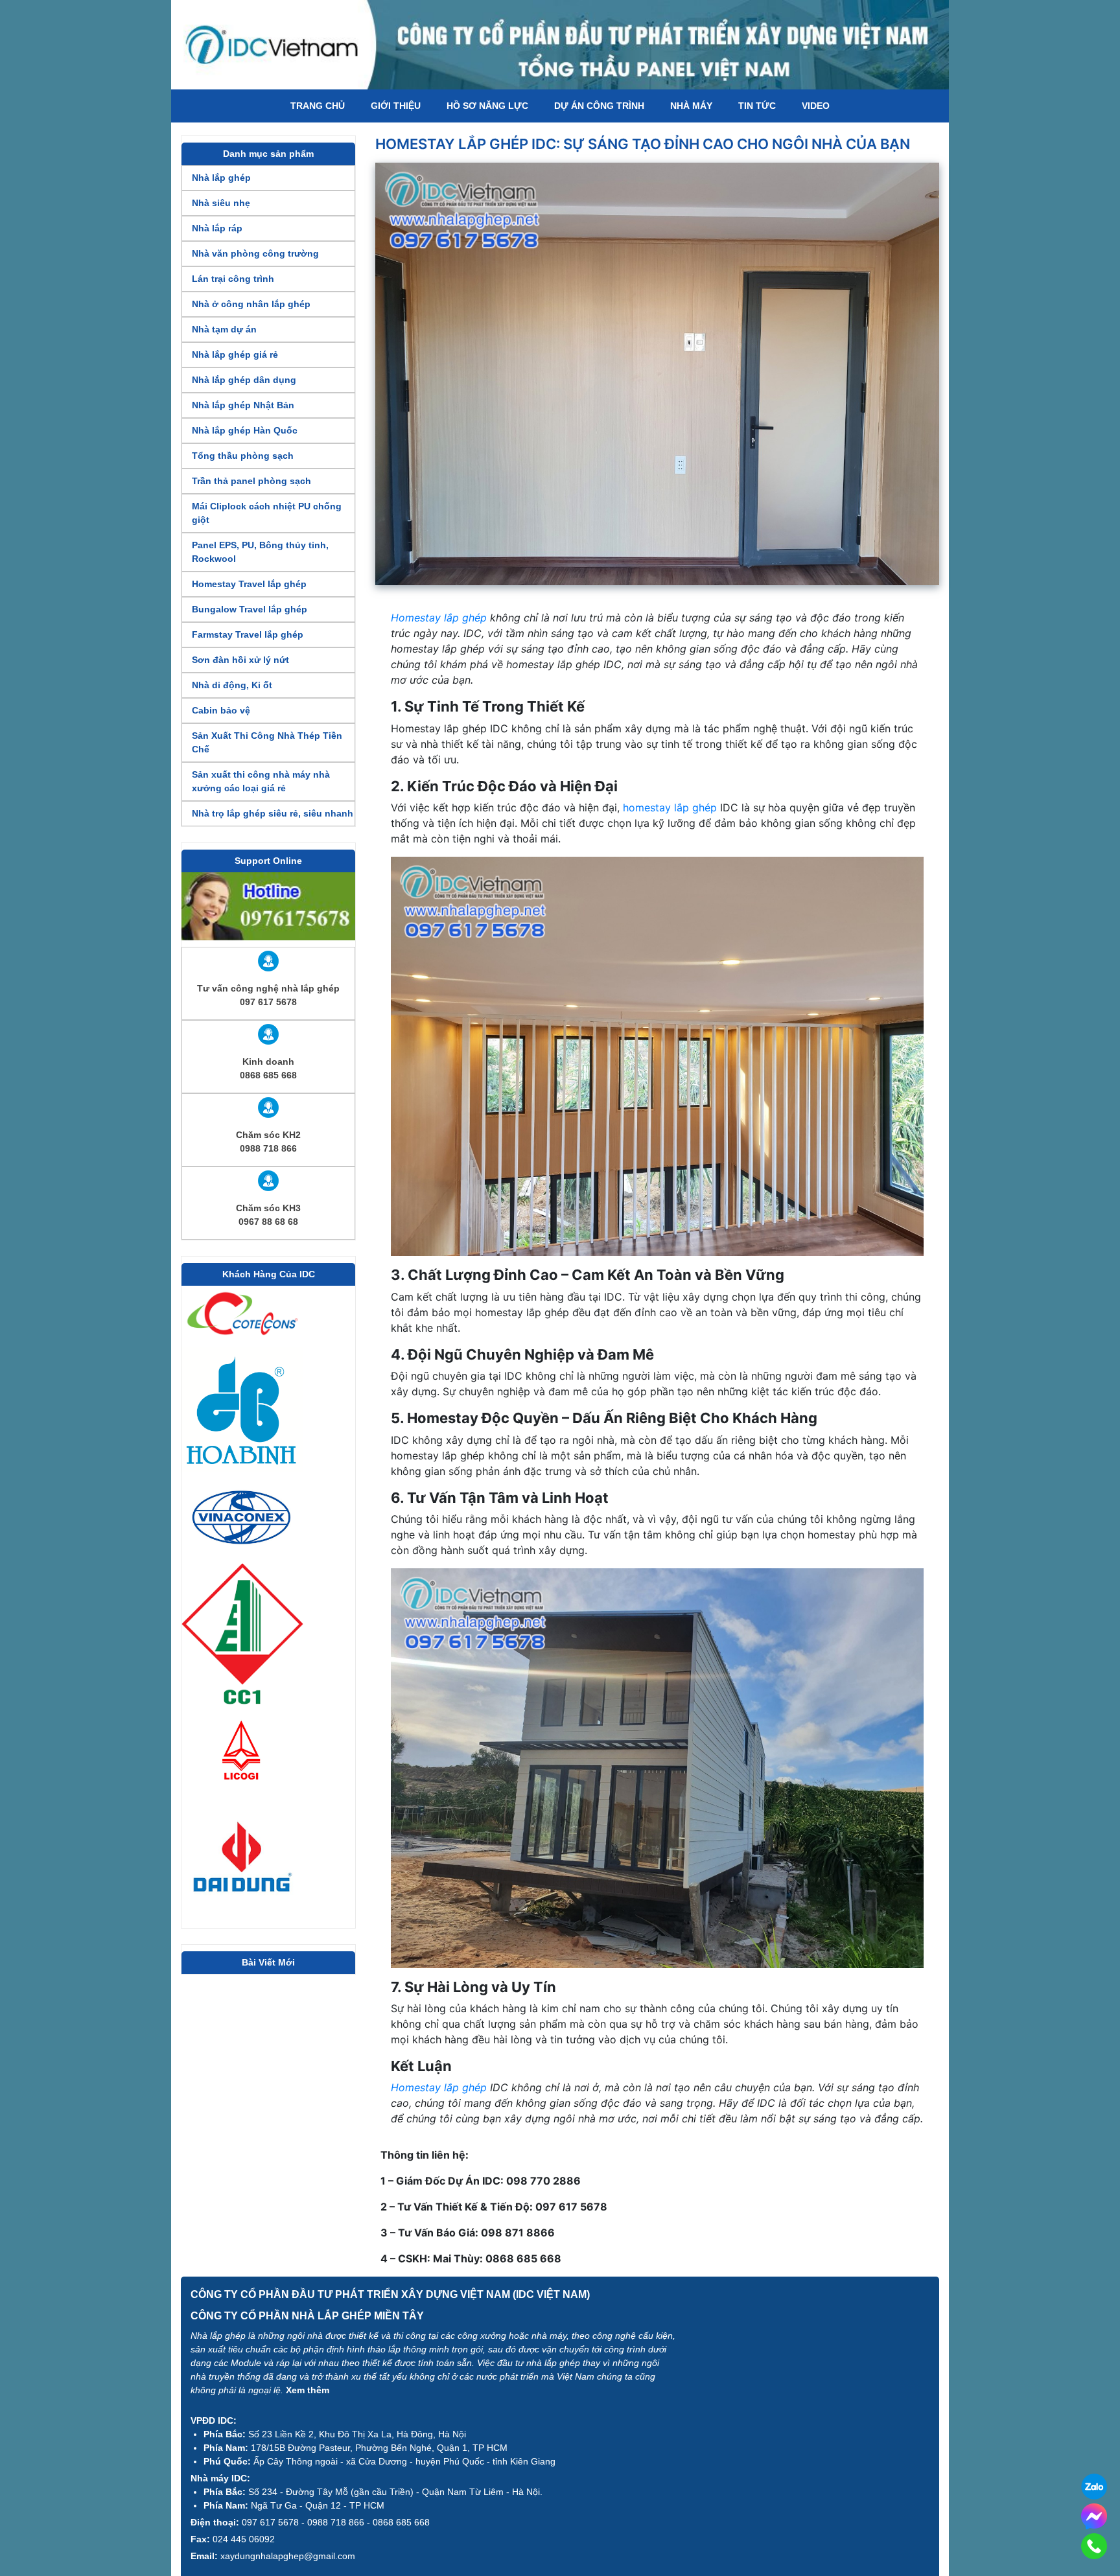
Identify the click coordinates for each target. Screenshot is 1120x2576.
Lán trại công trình (233, 279)
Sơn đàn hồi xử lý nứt (240, 660)
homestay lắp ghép (670, 807)
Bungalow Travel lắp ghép (250, 609)
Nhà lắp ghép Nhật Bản (243, 405)
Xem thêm (308, 2390)
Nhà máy (691, 106)
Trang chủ (318, 106)
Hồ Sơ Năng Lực (487, 106)
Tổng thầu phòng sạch (243, 456)
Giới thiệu (396, 106)
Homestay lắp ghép (439, 618)
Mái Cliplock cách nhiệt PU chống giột (267, 513)
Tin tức (757, 106)
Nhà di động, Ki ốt (232, 685)
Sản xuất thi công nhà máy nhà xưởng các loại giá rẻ (261, 781)
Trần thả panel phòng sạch (251, 481)
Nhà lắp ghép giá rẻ (235, 354)
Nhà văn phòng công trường (255, 253)
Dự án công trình (599, 106)
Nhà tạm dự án (224, 329)
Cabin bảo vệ (221, 710)
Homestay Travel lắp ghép (249, 584)
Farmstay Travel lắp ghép (248, 634)
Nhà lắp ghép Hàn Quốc (245, 430)
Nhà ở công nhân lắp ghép (251, 304)
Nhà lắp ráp (217, 228)
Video (816, 106)
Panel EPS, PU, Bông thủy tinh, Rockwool (260, 552)
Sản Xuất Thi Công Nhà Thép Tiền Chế (267, 742)
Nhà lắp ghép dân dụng (244, 380)
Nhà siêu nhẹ (221, 203)
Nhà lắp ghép (221, 178)
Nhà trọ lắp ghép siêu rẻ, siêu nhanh (273, 813)
